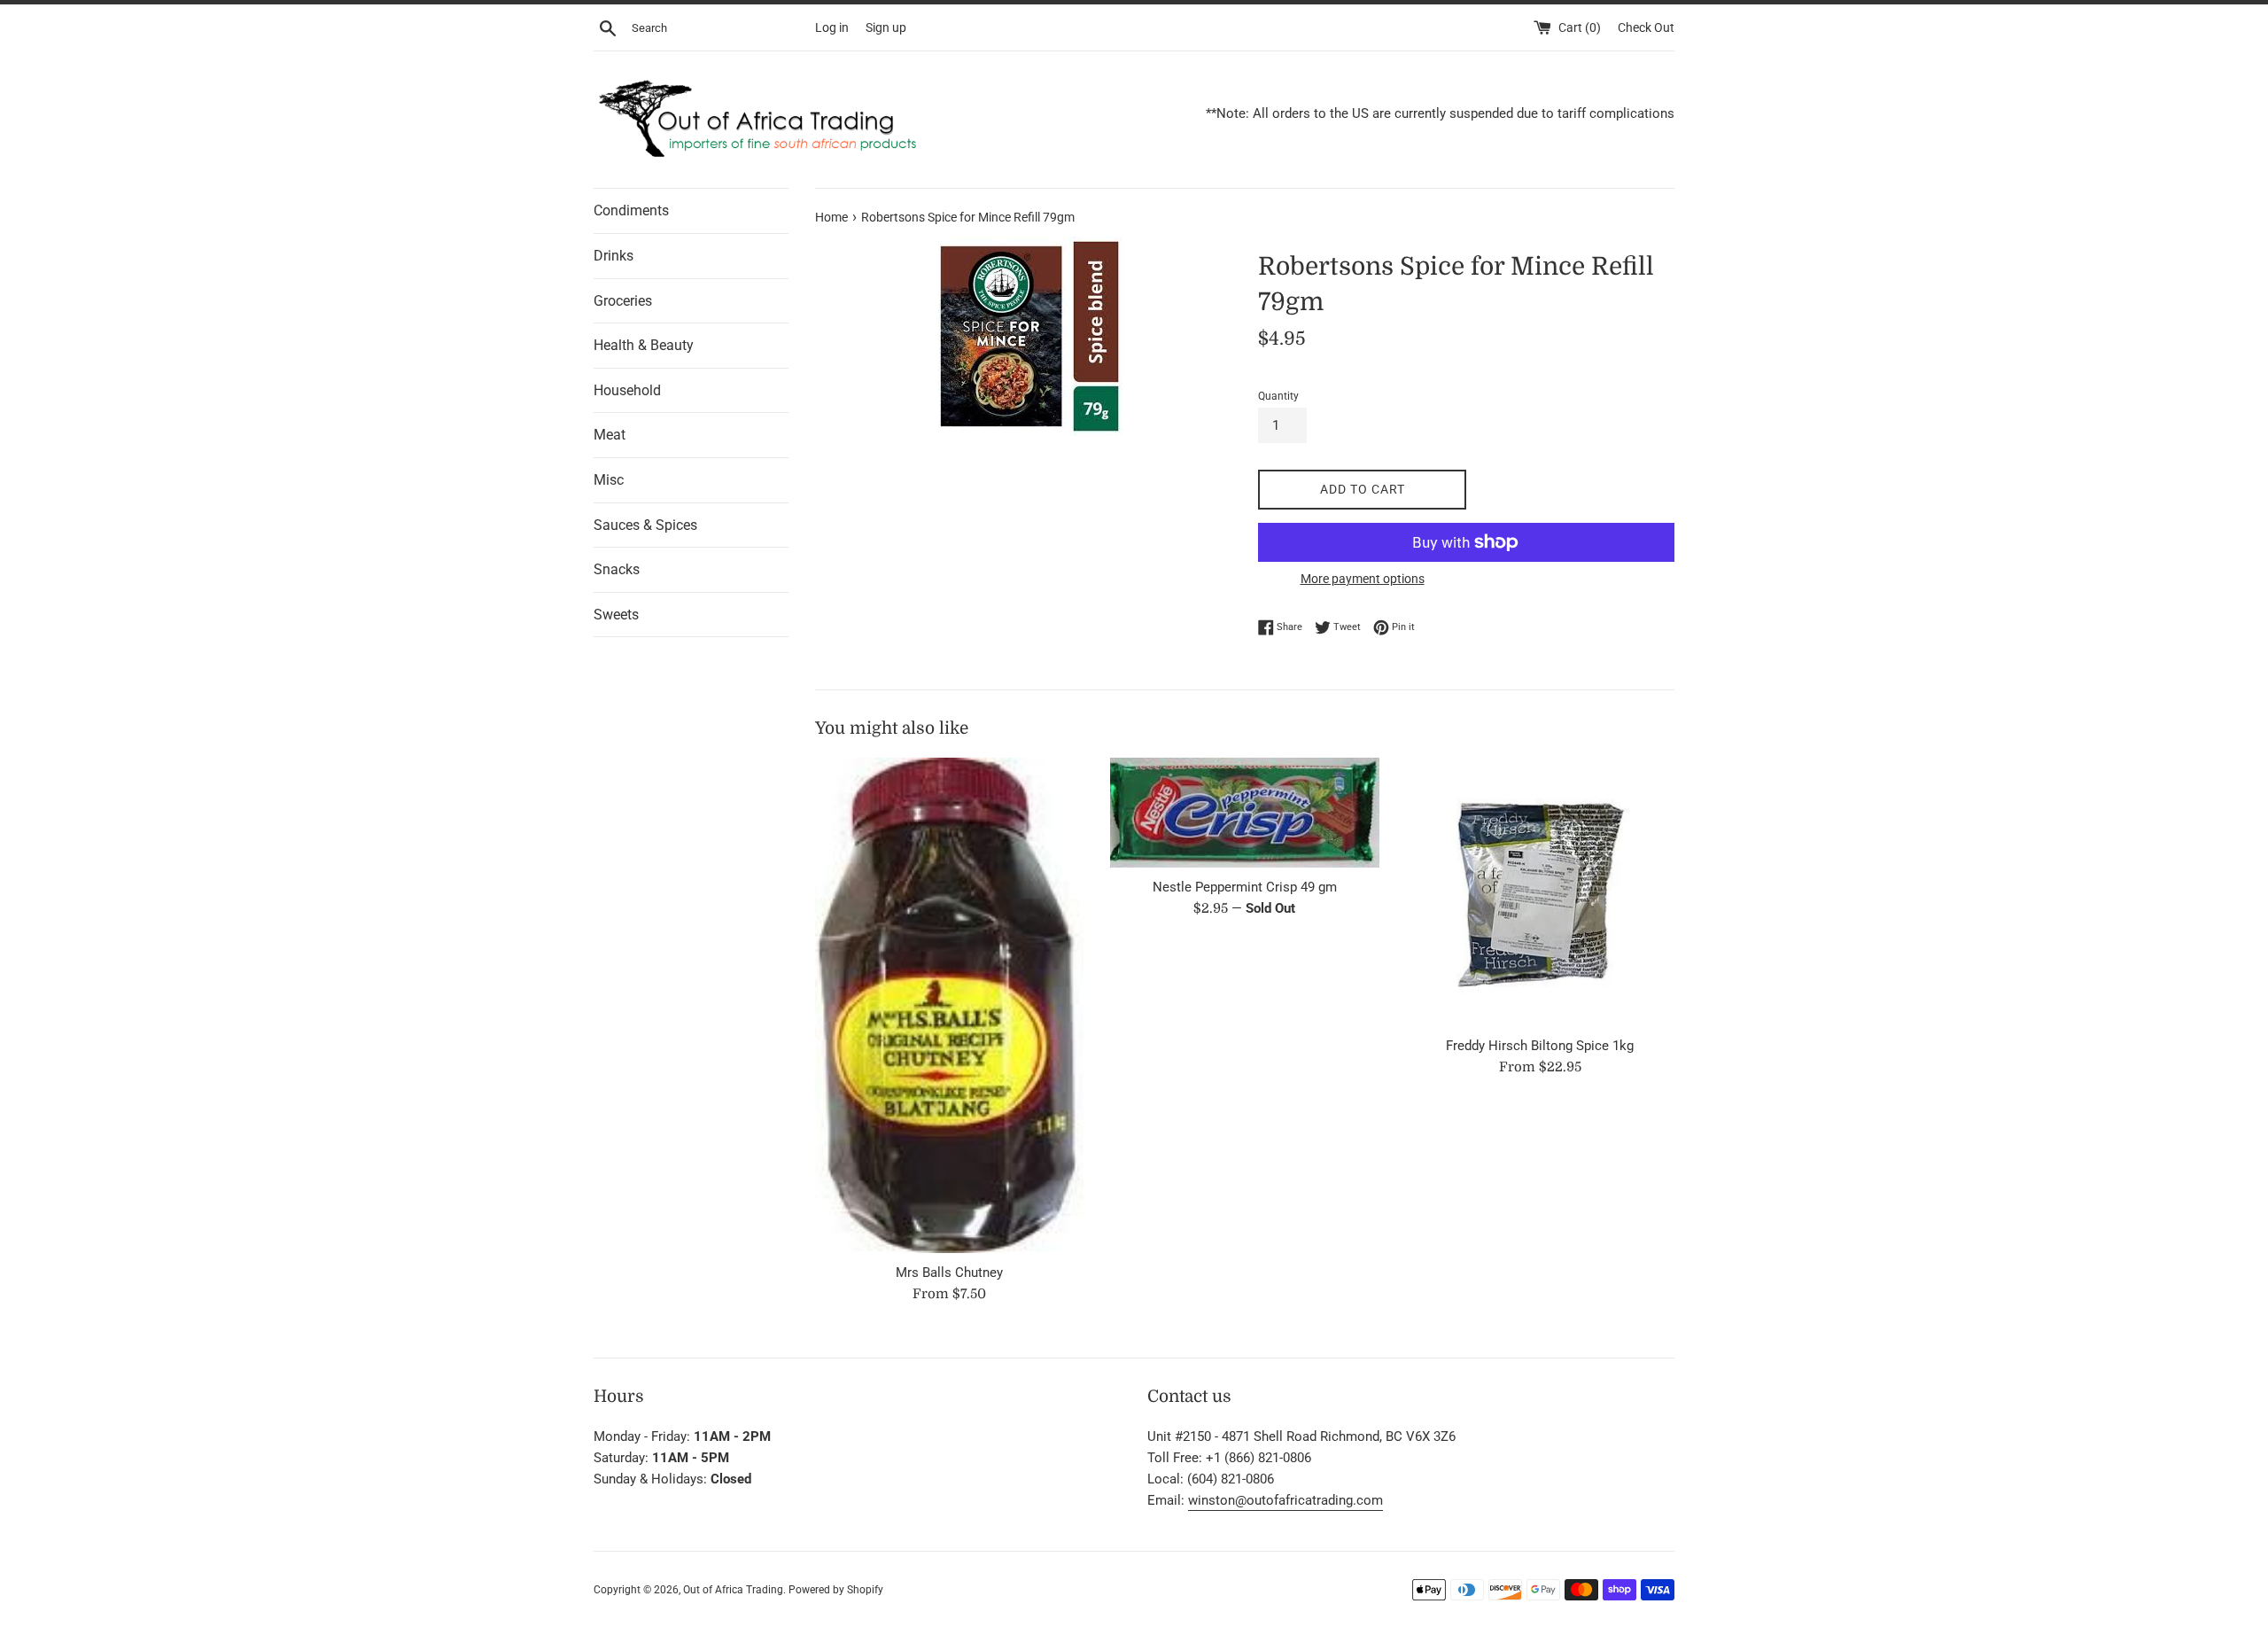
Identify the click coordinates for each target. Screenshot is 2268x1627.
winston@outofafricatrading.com (1285, 1500)
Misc (609, 480)
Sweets (616, 615)
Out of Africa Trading (733, 1590)
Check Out (1646, 27)
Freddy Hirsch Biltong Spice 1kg (1540, 1046)
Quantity (1278, 396)
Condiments (631, 210)
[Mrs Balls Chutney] (949, 1005)
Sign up (886, 27)
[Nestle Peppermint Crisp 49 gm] (1244, 813)
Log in (832, 27)
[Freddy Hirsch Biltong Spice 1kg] (1540, 892)
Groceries (623, 301)
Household (627, 390)
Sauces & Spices (645, 525)
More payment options (1363, 579)
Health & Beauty (644, 345)
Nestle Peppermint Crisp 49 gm (1245, 887)
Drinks (614, 256)
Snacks (617, 569)
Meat (610, 435)
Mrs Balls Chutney (949, 1273)
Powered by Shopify (836, 1590)
